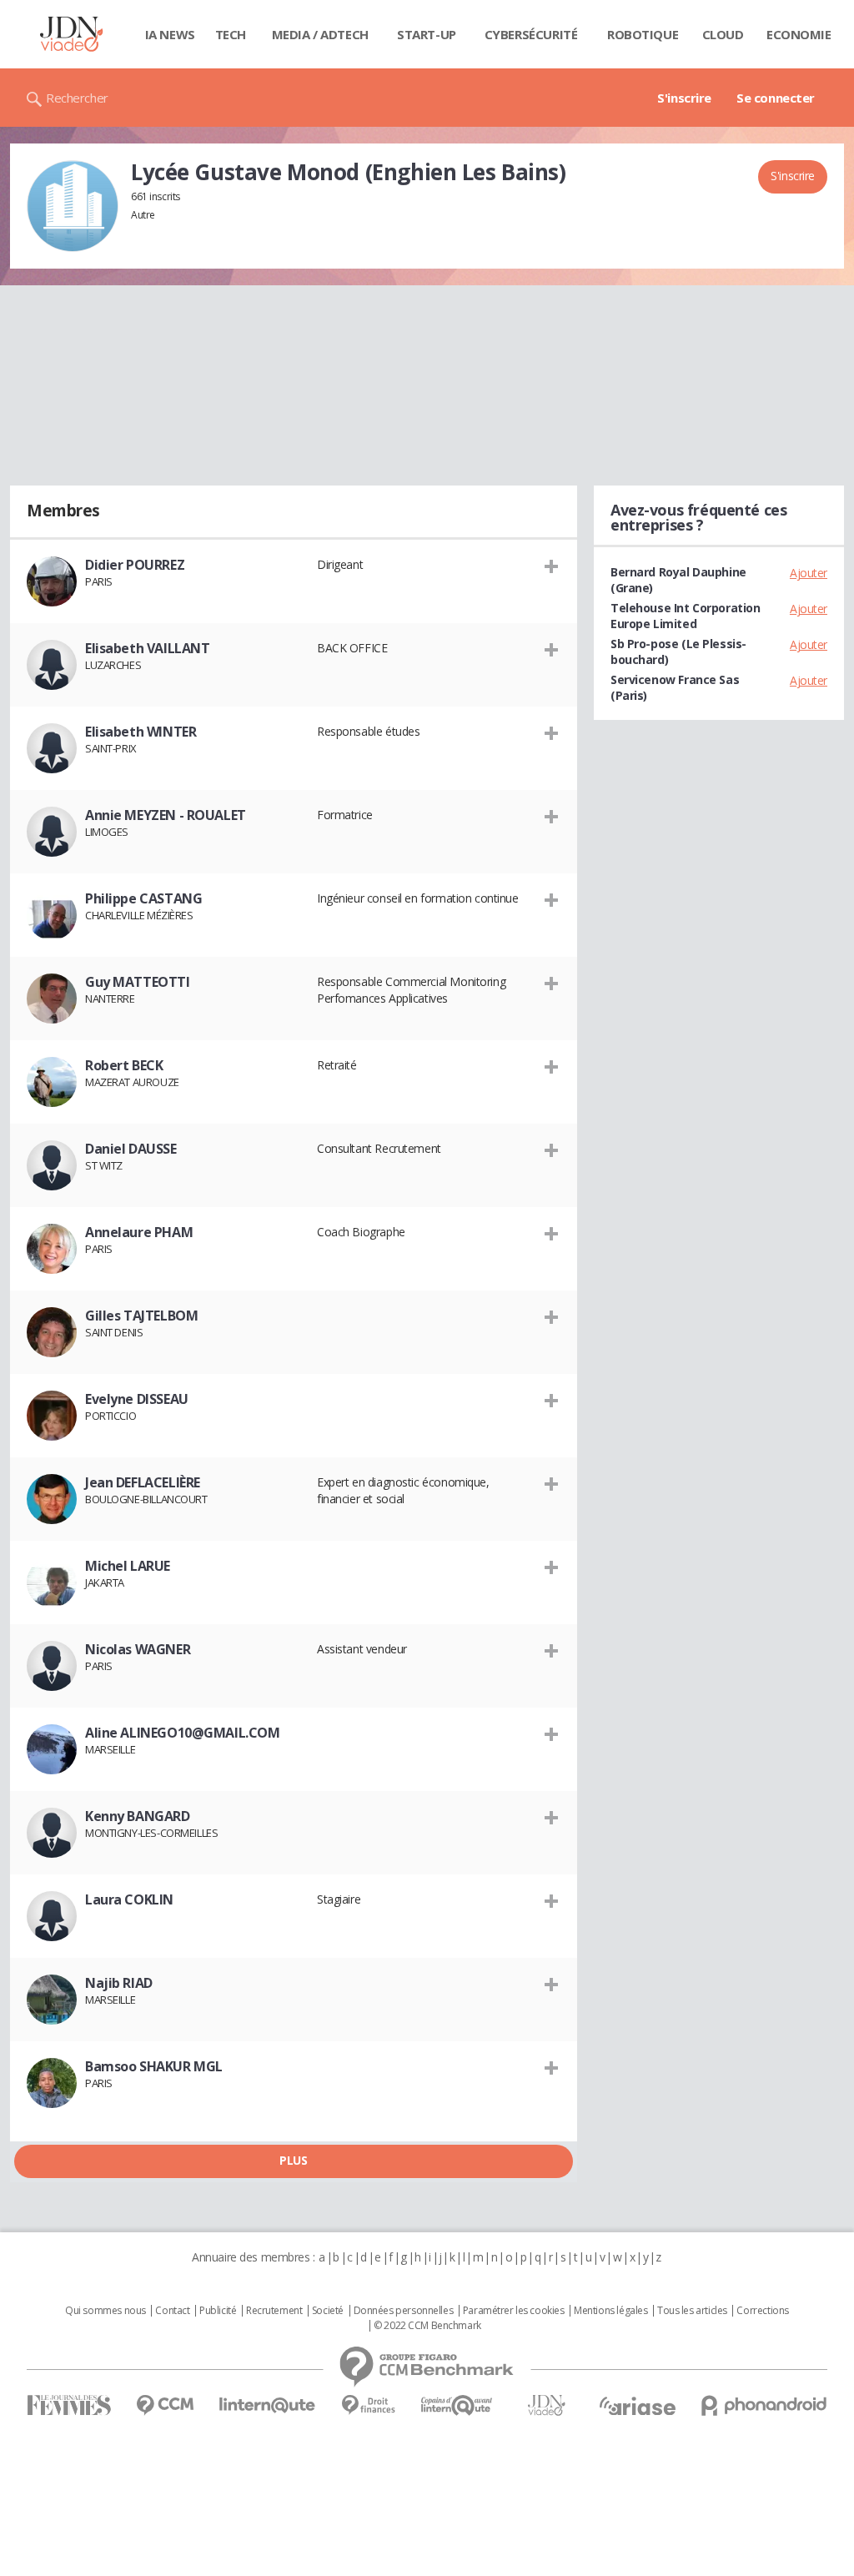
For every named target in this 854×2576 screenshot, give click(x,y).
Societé (328, 2311)
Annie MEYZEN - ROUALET (166, 815)
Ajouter (809, 573)
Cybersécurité (531, 34)
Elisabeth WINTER (141, 732)
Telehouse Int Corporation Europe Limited (686, 616)
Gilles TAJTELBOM (141, 1316)
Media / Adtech (320, 34)
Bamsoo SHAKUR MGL (154, 2066)
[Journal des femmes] (69, 2405)
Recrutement (274, 2311)
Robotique (643, 34)
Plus (293, 2160)
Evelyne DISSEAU (137, 1399)
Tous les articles (692, 2311)
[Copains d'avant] (457, 2405)
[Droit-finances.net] (368, 2405)
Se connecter (776, 98)
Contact (172, 2311)
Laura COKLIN (129, 1899)
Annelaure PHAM (139, 1232)
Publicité (218, 2311)
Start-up (427, 34)
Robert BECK (124, 1065)
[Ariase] (637, 2406)
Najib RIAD (119, 1983)
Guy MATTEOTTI (138, 982)
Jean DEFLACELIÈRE (143, 1482)
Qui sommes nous (105, 2311)
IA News (170, 34)
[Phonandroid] (764, 2405)
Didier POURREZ (135, 565)
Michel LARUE (128, 1566)
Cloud (723, 34)
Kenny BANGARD (138, 1816)
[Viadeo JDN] (546, 2405)
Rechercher (77, 98)
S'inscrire (684, 98)
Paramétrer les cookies (514, 2311)
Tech (231, 34)
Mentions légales (610, 2311)
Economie (799, 34)
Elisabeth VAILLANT (147, 648)
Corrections (762, 2311)
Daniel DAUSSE (131, 1149)
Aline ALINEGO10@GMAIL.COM (183, 1733)
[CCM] (165, 2405)
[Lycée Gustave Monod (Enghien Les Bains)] (73, 206)
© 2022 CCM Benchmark (427, 2326)
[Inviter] (552, 566)
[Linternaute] (268, 2405)
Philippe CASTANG (143, 898)
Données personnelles (404, 2311)
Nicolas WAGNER (138, 1649)
